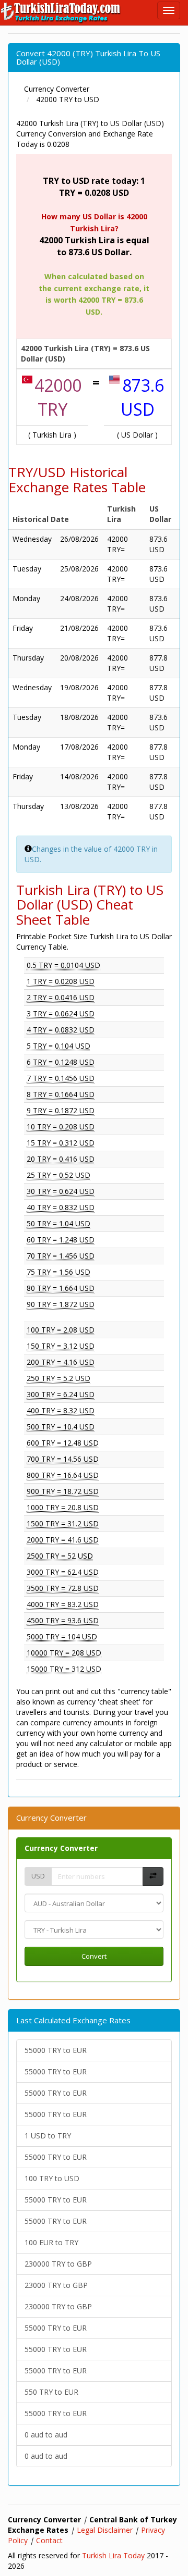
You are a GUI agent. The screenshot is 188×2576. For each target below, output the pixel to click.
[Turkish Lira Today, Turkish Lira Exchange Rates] (61, 13)
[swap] (153, 1877)
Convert (94, 1956)
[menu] (169, 10)
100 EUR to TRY (51, 2242)
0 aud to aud (46, 2435)
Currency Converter (61, 1848)
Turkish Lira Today (113, 2555)
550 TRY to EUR (51, 2392)
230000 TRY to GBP (58, 2264)
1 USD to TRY (48, 2136)
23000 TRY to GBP (56, 2285)
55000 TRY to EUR (56, 2050)
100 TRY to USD (52, 2178)
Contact (49, 2540)
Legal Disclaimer (105, 2530)
